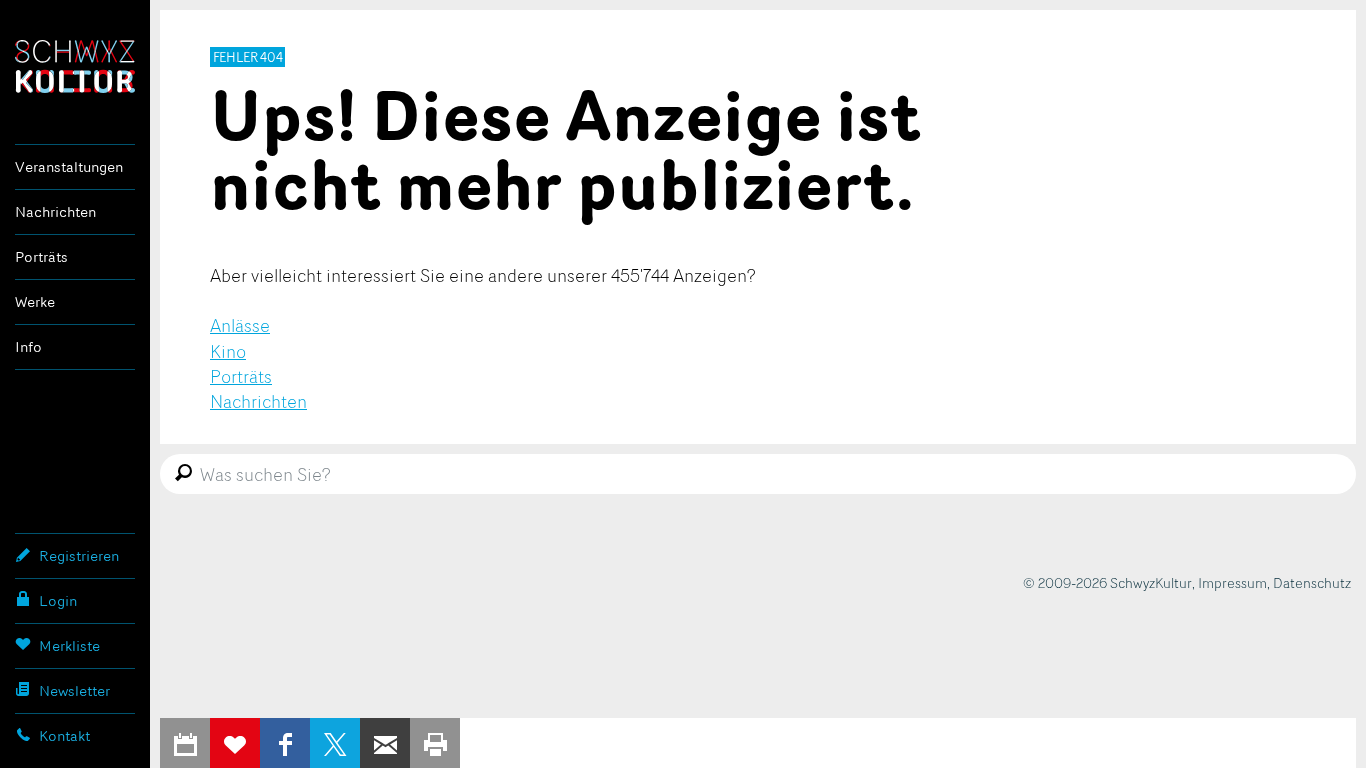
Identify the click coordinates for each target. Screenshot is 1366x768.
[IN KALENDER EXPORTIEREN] (185, 743)
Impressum (1232, 582)
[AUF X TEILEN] (335, 743)
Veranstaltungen (69, 166)
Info (28, 346)
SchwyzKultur (75, 66)
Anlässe (240, 325)
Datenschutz (1312, 582)
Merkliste (69, 645)
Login (58, 600)
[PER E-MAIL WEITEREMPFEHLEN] (385, 743)
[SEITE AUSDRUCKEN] (435, 743)
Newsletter (74, 690)
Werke (35, 301)
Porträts (41, 256)
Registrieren (79, 555)
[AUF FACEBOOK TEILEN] (285, 743)
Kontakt (64, 735)
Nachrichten (55, 211)
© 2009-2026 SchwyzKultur (1107, 582)
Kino (228, 351)
